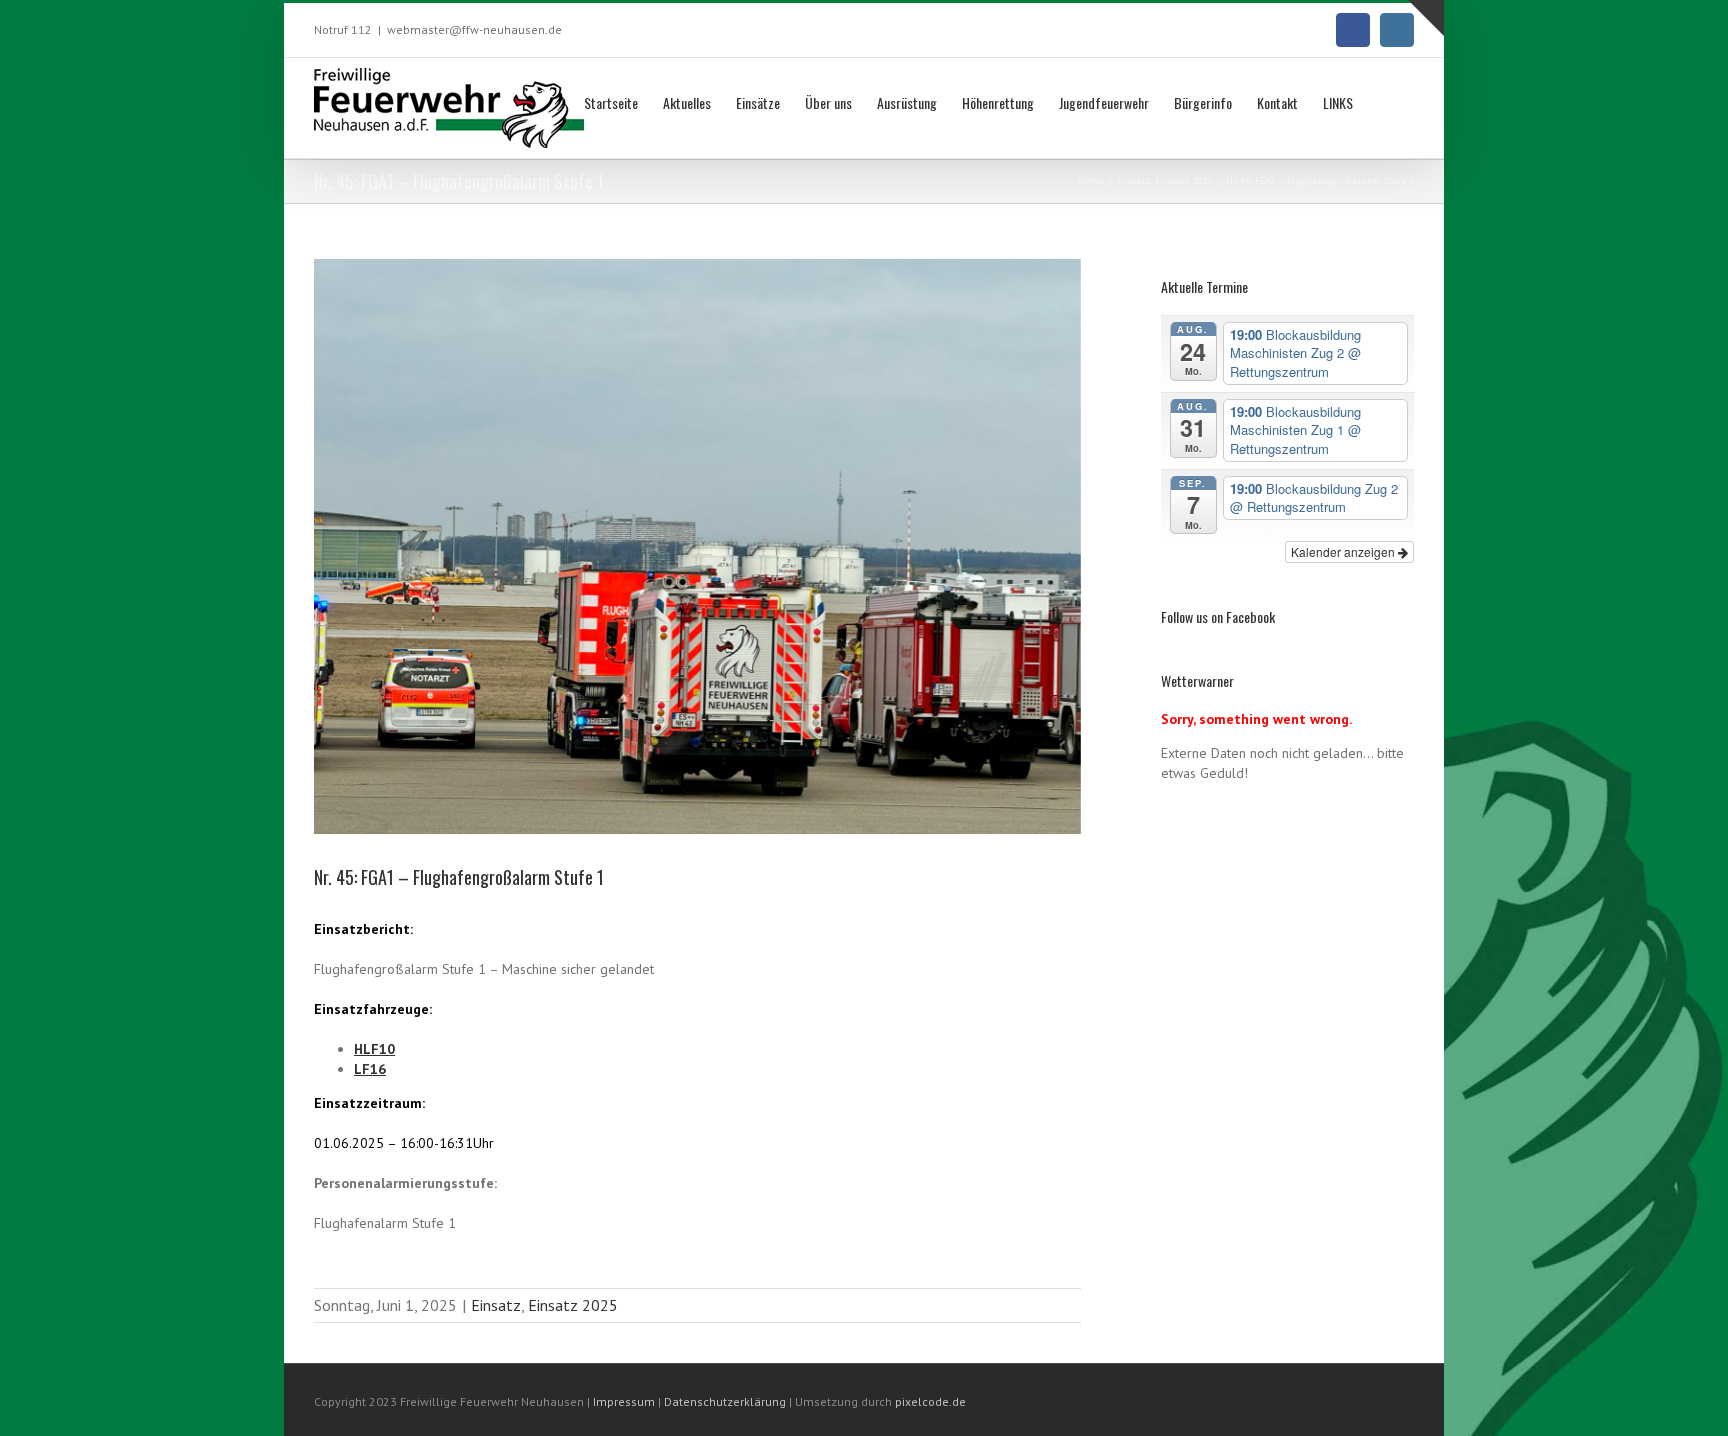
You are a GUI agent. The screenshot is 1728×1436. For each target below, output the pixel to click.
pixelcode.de (930, 1401)
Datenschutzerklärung (726, 1401)
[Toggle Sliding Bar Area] (1426, 18)
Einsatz (496, 1305)
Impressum (624, 1401)
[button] (1383, 101)
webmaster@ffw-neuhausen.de (474, 29)
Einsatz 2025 (573, 1305)
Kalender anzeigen (1344, 551)
